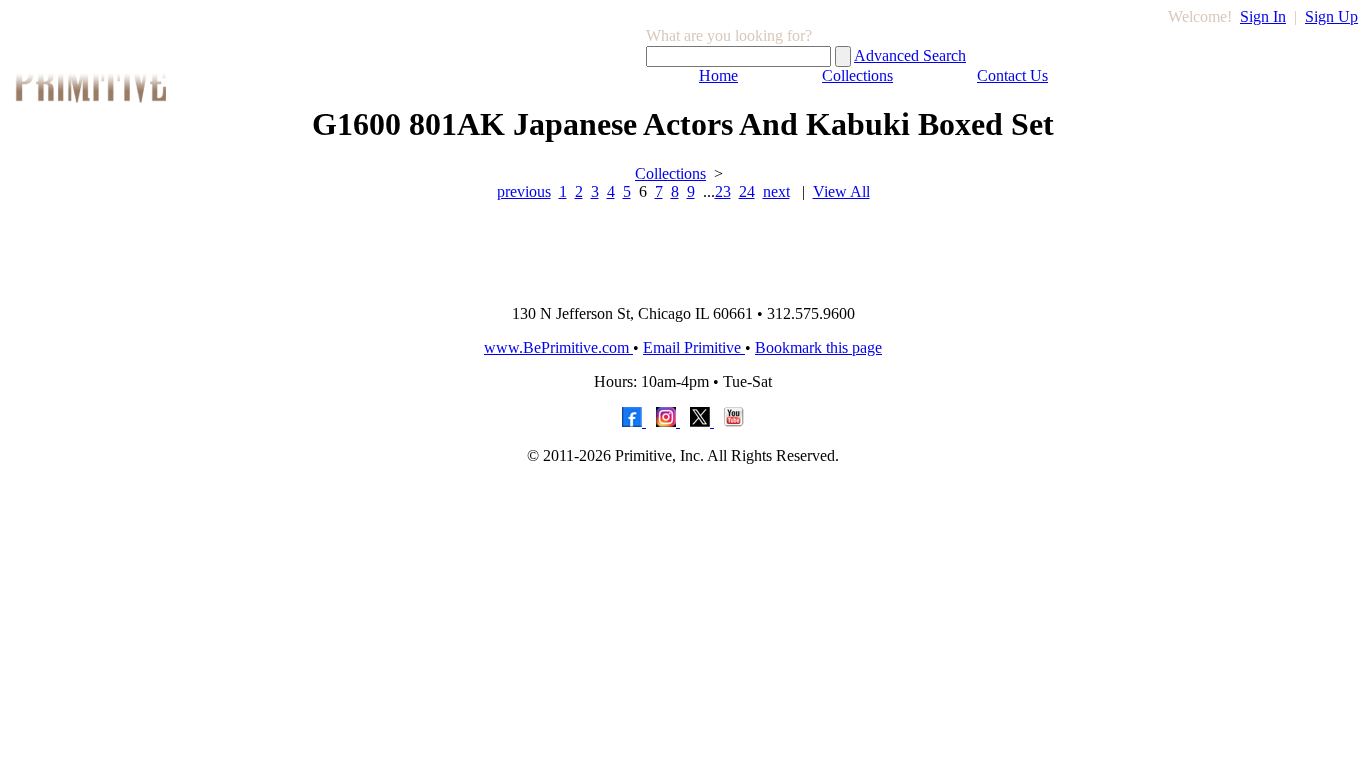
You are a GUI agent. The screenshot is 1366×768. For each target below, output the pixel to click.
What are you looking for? (729, 35)
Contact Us (1012, 75)
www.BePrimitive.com (558, 347)
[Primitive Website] (683, 283)
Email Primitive (694, 347)
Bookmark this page (818, 347)
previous (524, 191)
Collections (857, 75)
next (776, 191)
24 (747, 191)
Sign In (1263, 16)
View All (841, 191)
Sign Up (1331, 16)
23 (723, 191)
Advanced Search (910, 55)
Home (718, 75)
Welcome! (1200, 16)
